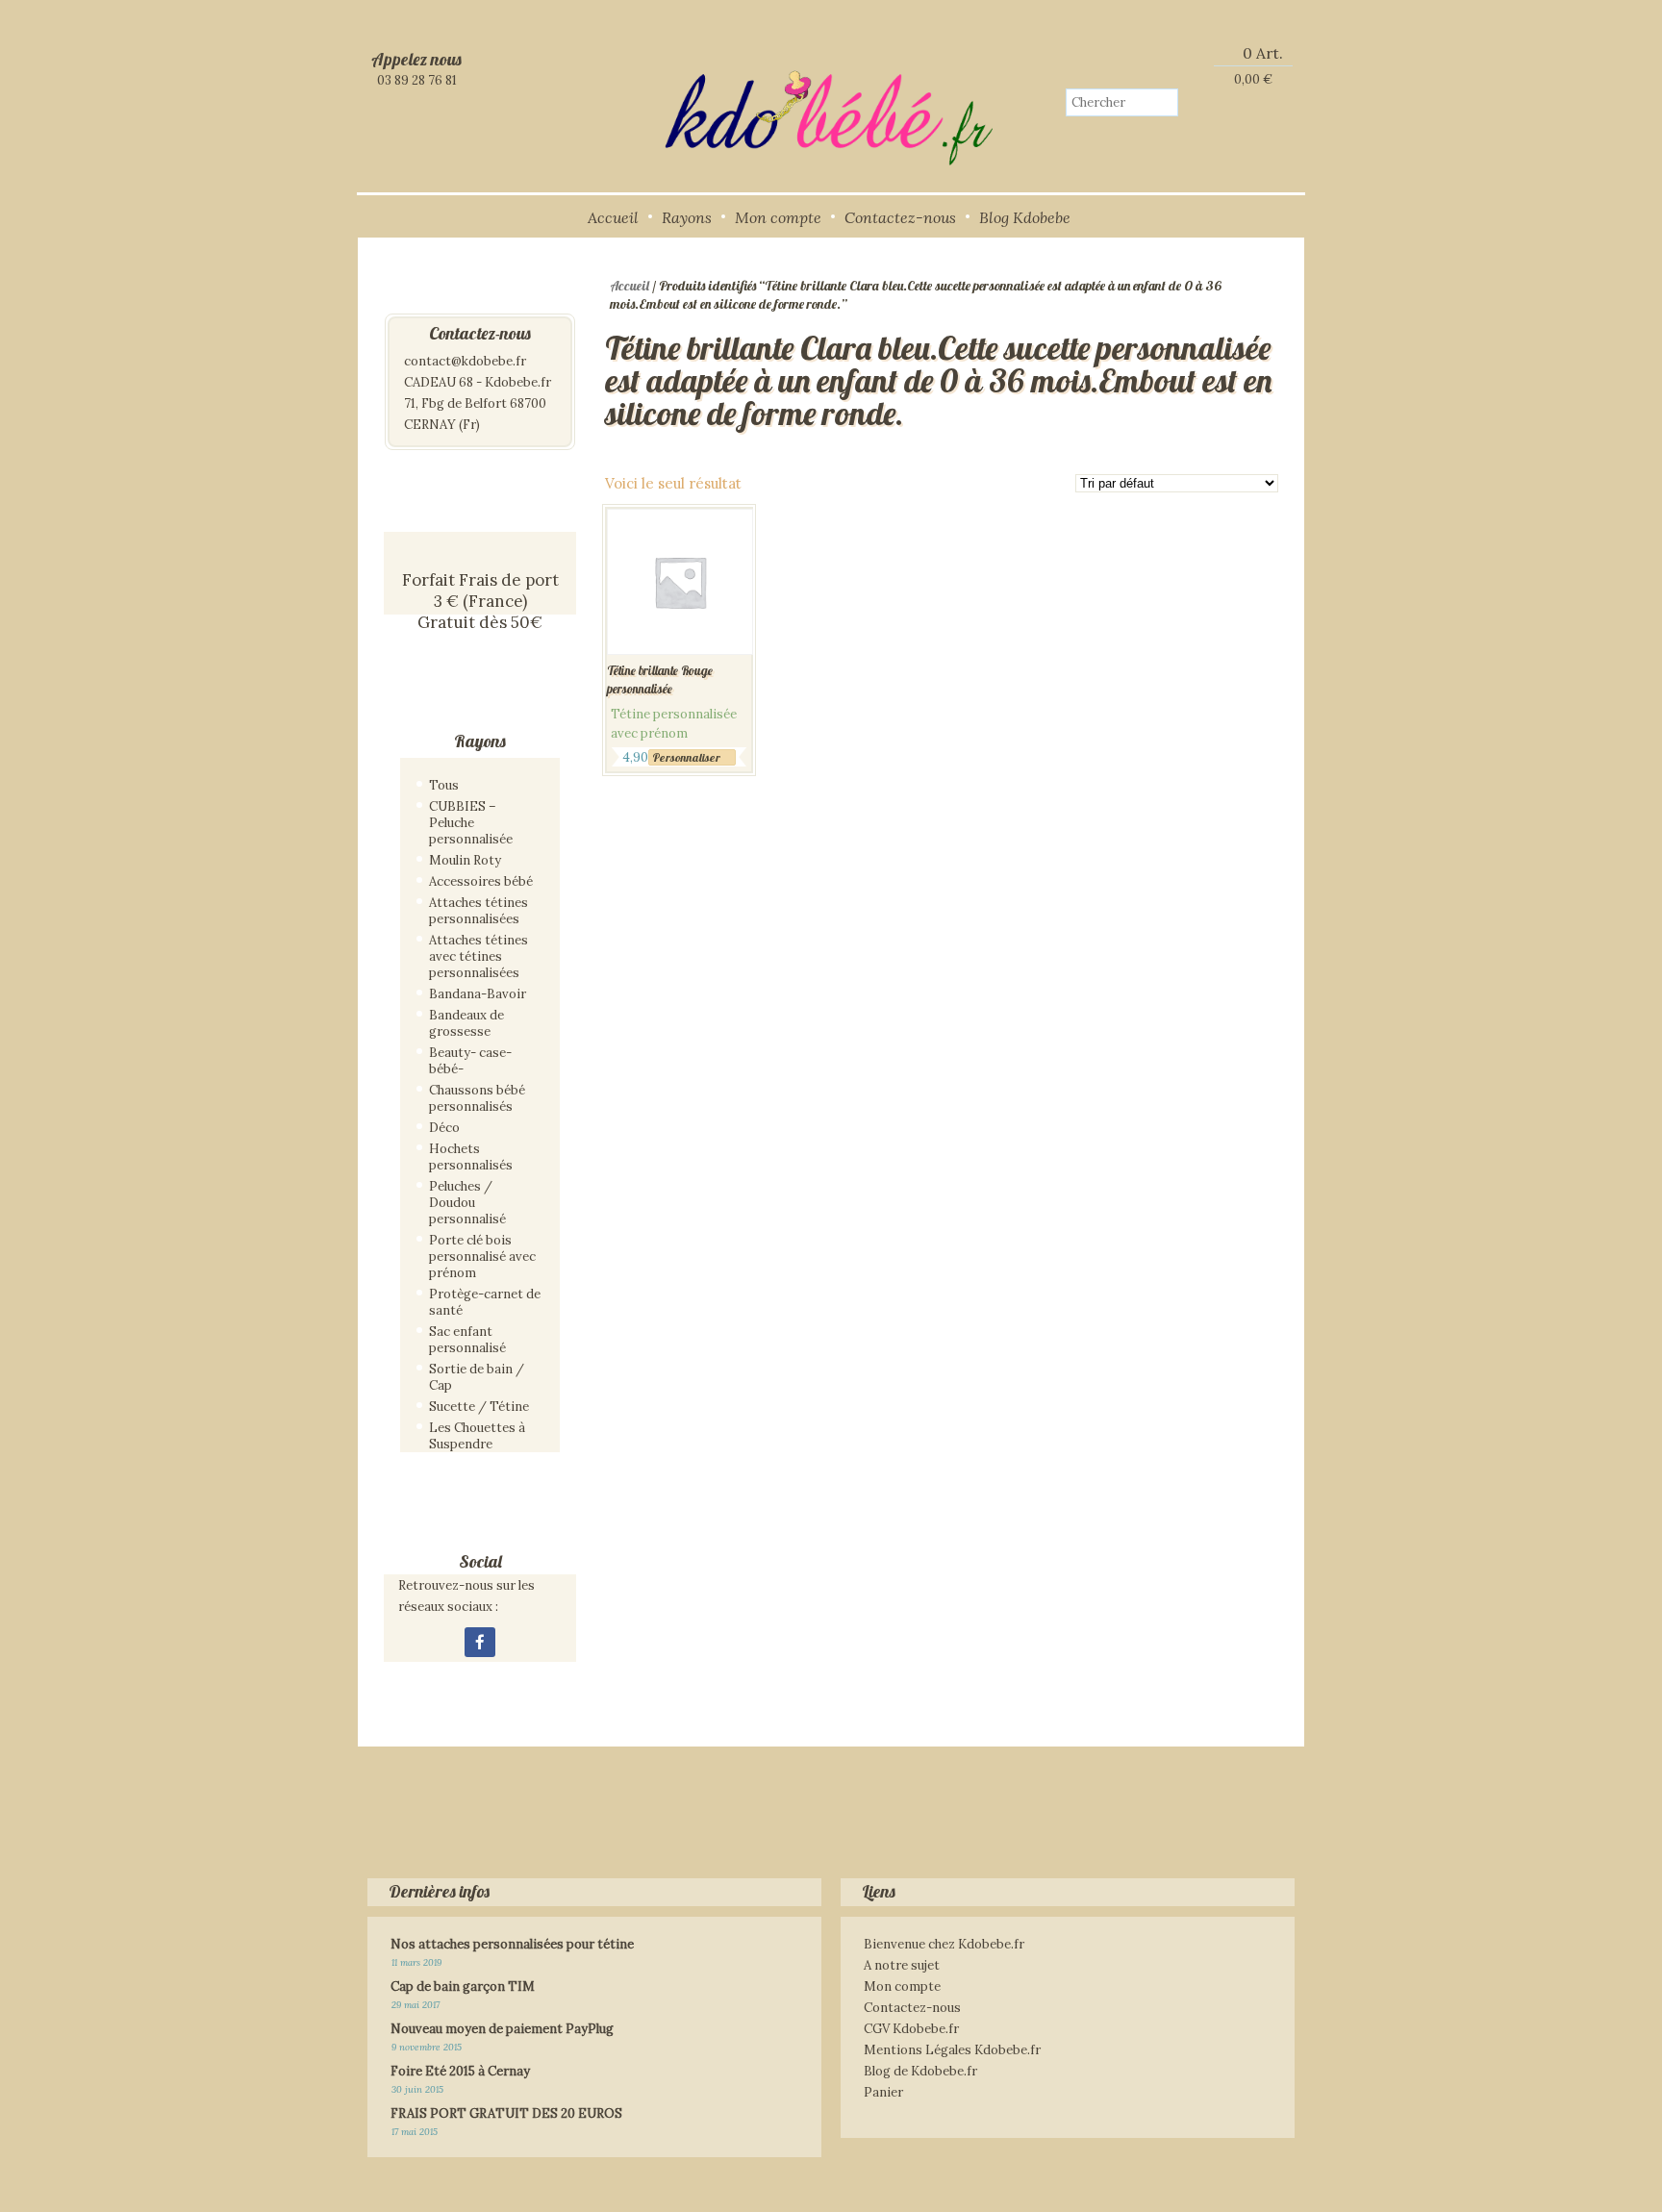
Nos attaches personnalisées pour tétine (512, 1944)
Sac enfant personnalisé (467, 1340)
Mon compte (778, 217)
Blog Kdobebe (1025, 217)
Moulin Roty (465, 860)
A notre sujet (902, 1965)
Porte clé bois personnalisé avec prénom (482, 1257)
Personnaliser (686, 757)
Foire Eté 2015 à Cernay (460, 2071)
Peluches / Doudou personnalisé (467, 1203)
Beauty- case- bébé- (470, 1061)
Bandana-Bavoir (478, 994)
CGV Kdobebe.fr (911, 2029)
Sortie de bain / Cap (477, 1377)
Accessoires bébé (481, 881)
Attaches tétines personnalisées (478, 911)
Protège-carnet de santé (485, 1302)
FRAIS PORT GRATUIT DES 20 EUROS (506, 2113)
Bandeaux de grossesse (466, 1023)
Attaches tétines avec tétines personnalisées (478, 956)
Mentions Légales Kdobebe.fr (952, 2050)
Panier (883, 2092)
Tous (444, 785)
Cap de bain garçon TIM (463, 1986)
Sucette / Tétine (479, 1407)
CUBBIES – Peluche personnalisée (471, 823)
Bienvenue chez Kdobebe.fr (944, 1944)
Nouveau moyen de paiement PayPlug (502, 2029)
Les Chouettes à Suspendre (477, 1436)
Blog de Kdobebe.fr (920, 2071)
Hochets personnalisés (471, 1157)
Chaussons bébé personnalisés (477, 1098)
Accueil (613, 217)
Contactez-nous (900, 217)
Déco (444, 1128)
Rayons (687, 217)
